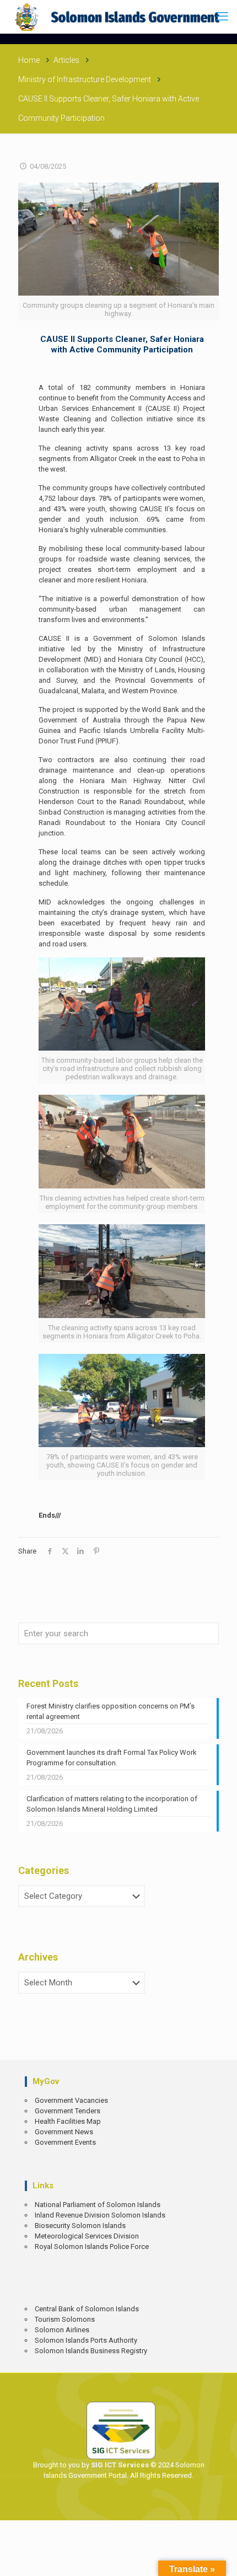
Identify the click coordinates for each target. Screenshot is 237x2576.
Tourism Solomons (65, 2319)
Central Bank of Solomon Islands (87, 2309)
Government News (64, 2132)
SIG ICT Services (119, 2465)
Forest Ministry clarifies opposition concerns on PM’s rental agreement (111, 1711)
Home (29, 60)
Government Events (65, 2142)
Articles (66, 60)
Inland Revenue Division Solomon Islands (100, 2215)
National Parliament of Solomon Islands (98, 2205)
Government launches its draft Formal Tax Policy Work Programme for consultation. (112, 1758)
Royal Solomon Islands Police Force (92, 2246)
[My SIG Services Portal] (118, 17)
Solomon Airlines (62, 2330)
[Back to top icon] (221, 2560)
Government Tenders (68, 2111)
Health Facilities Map (68, 2121)
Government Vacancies (71, 2100)
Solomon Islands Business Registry (91, 2351)
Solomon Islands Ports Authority (86, 2340)
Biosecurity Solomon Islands (80, 2226)
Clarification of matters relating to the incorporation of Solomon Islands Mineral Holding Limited (112, 1804)
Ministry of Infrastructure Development (85, 79)
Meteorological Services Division (87, 2236)
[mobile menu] (222, 17)
